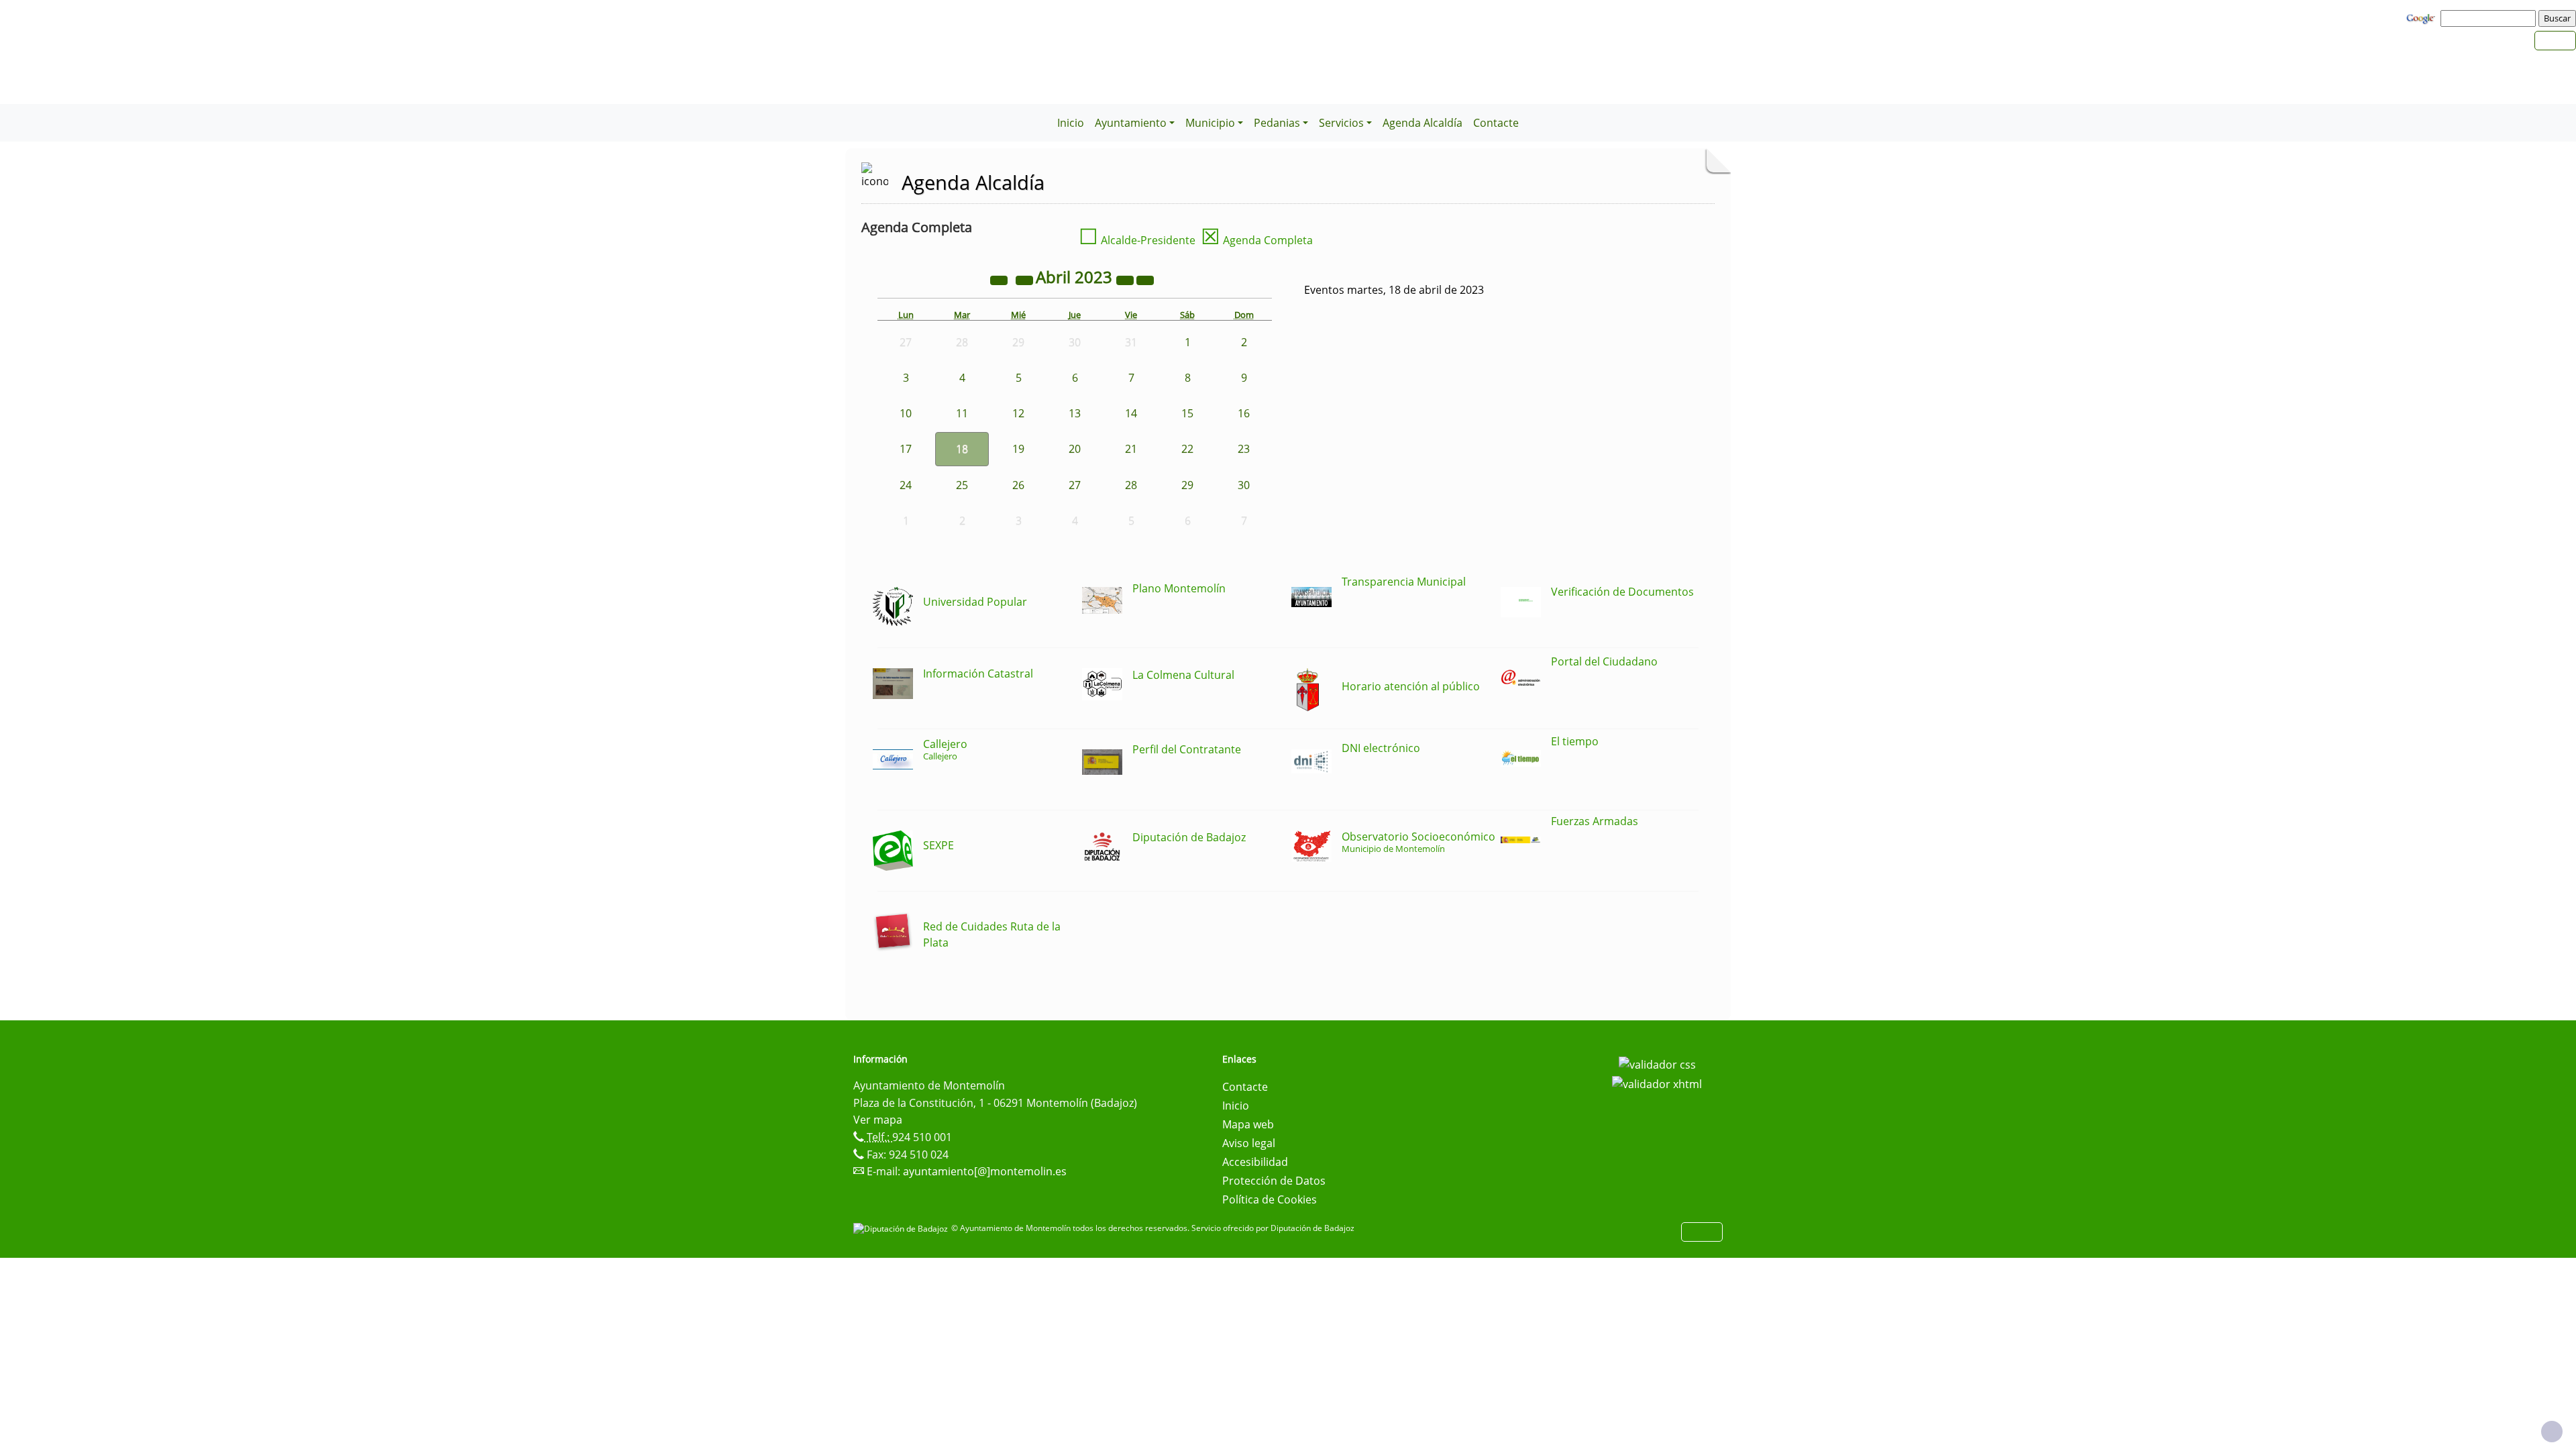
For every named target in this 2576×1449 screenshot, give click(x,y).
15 (1187, 413)
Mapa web (1248, 1124)
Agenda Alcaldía (1423, 123)
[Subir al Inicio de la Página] (2552, 1432)
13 (1075, 413)
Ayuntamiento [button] (1131, 123)
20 (1075, 449)
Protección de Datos (1274, 1181)
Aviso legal (1249, 1143)
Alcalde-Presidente (1137, 240)
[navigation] (2490, 18)
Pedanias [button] (1277, 123)
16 (1244, 413)
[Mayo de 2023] (1145, 279)
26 (1018, 485)
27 (1075, 485)
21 (1131, 449)
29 (1187, 485)
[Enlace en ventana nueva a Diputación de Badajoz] (902, 1228)
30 (1244, 485)
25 (962, 485)
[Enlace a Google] (2422, 17)
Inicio (1071, 123)
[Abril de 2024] (1126, 279)
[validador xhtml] (1657, 1083)
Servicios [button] (1341, 123)
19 (1018, 449)
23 (1244, 449)
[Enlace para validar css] (1657, 1063)
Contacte (1496, 123)
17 (906, 449)
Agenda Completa (1257, 240)
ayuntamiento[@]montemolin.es (985, 1171)
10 (906, 413)
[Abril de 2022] (1000, 279)
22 (1187, 449)
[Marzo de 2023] (1026, 279)
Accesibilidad (1255, 1162)
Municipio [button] (1210, 123)
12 (1018, 413)
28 (1131, 485)
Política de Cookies (1270, 1199)
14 (1131, 413)
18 (962, 449)
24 (906, 485)
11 (962, 413)
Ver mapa (878, 1120)
